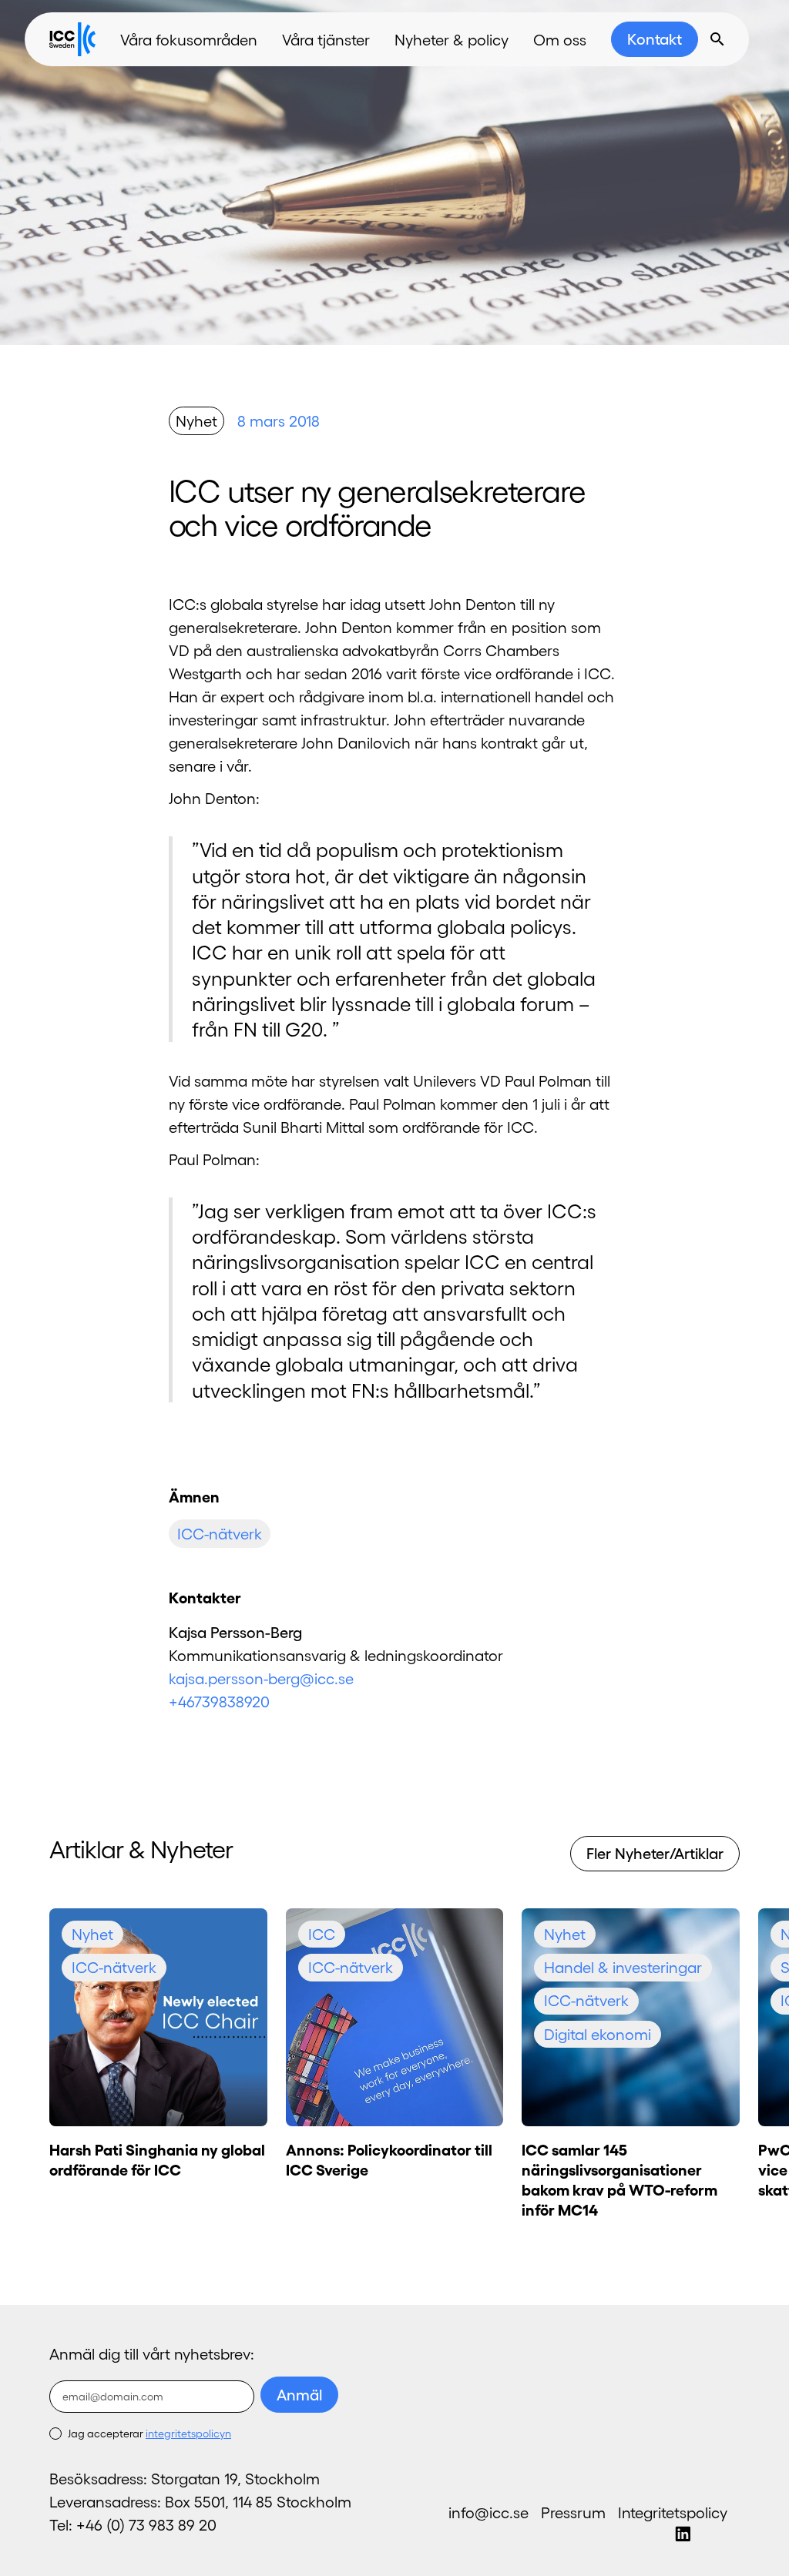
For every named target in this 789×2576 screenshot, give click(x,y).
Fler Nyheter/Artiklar (655, 1853)
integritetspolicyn (188, 2433)
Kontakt (655, 39)
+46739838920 (219, 1701)
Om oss (560, 39)
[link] (655, 39)
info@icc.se (489, 2512)
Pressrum (573, 2512)
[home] (72, 39)
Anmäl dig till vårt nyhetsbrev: (152, 2353)
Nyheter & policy (452, 39)
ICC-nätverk (220, 1533)
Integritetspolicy (673, 2512)
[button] (189, 39)
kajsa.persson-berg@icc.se (261, 1678)
